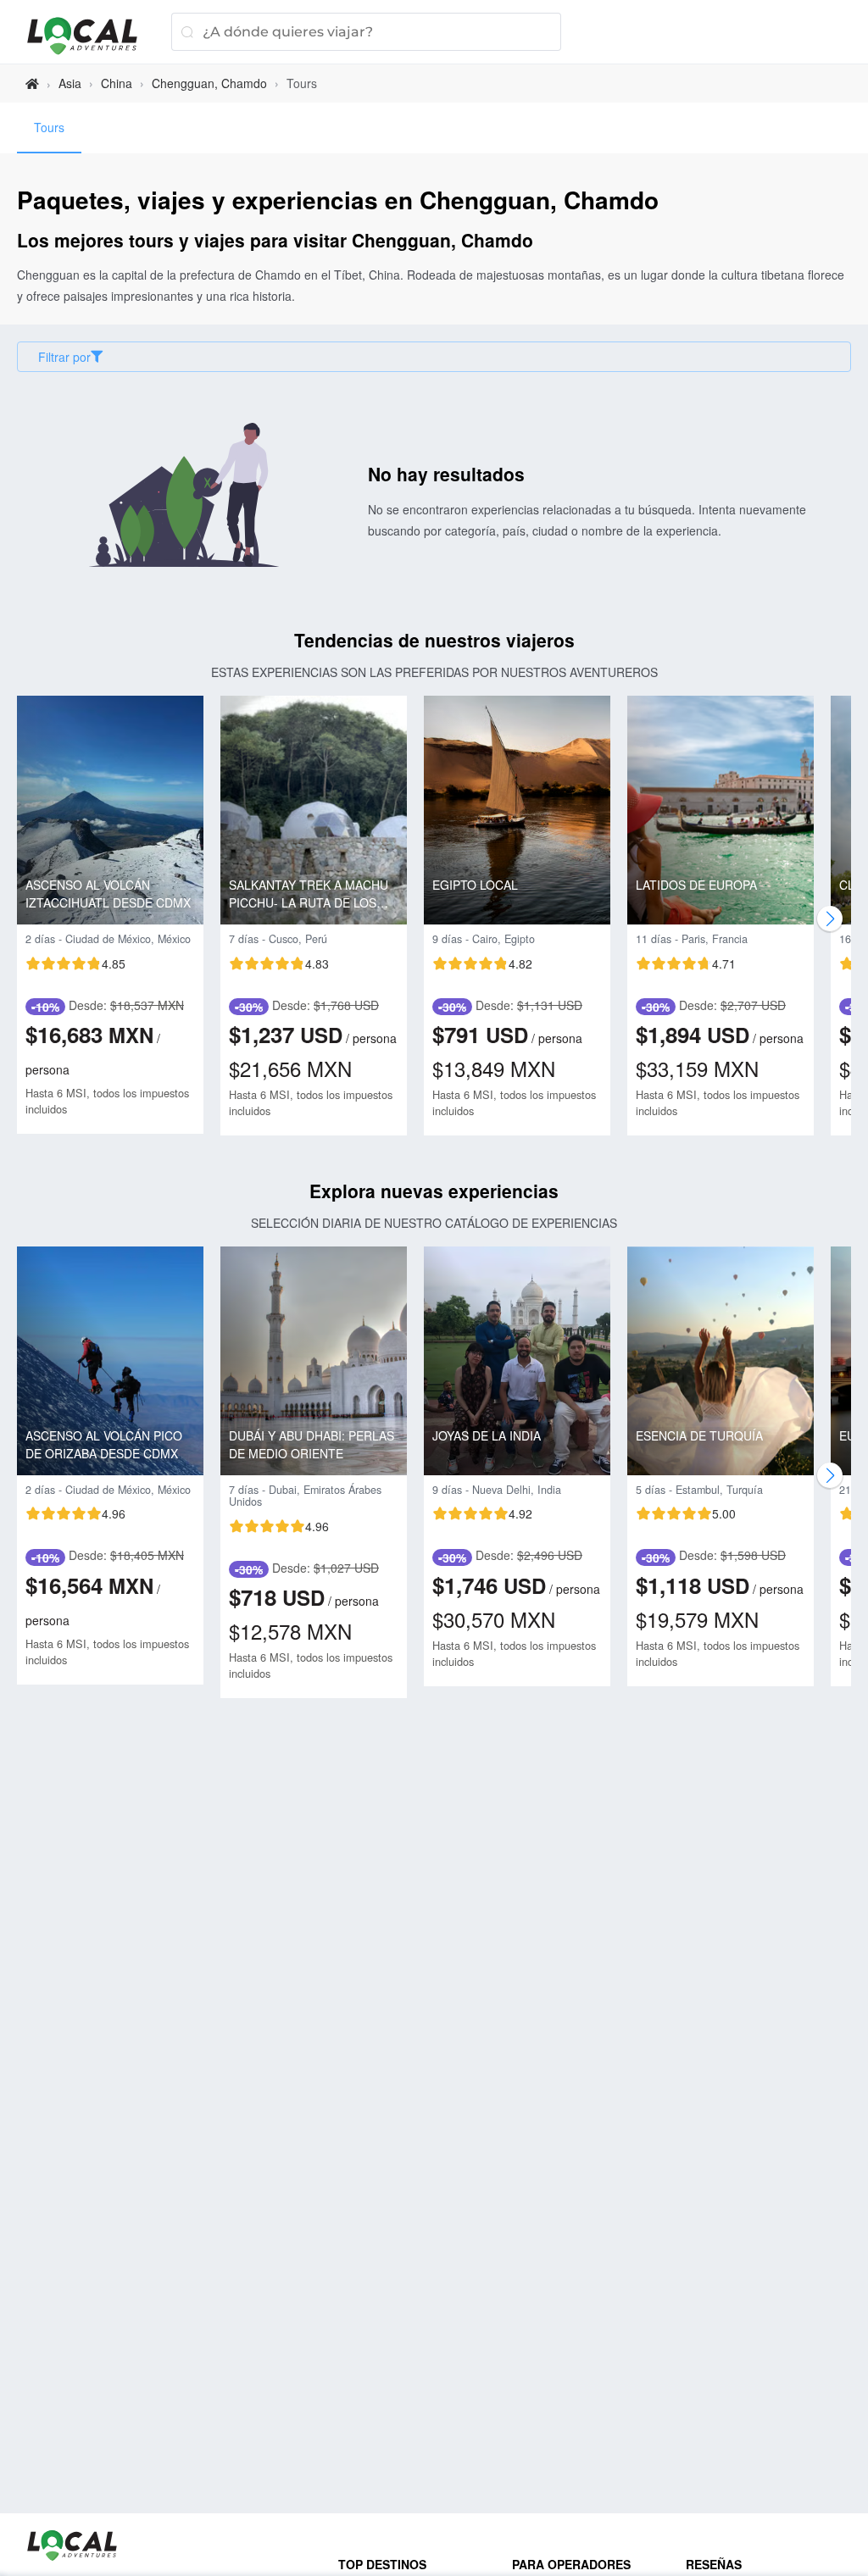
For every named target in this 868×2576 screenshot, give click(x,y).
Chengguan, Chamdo (209, 83)
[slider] (75, 963)
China (117, 83)
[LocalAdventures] (91, 36)
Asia (70, 83)
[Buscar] (187, 32)
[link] (32, 83)
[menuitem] (49, 128)
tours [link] (302, 83)
